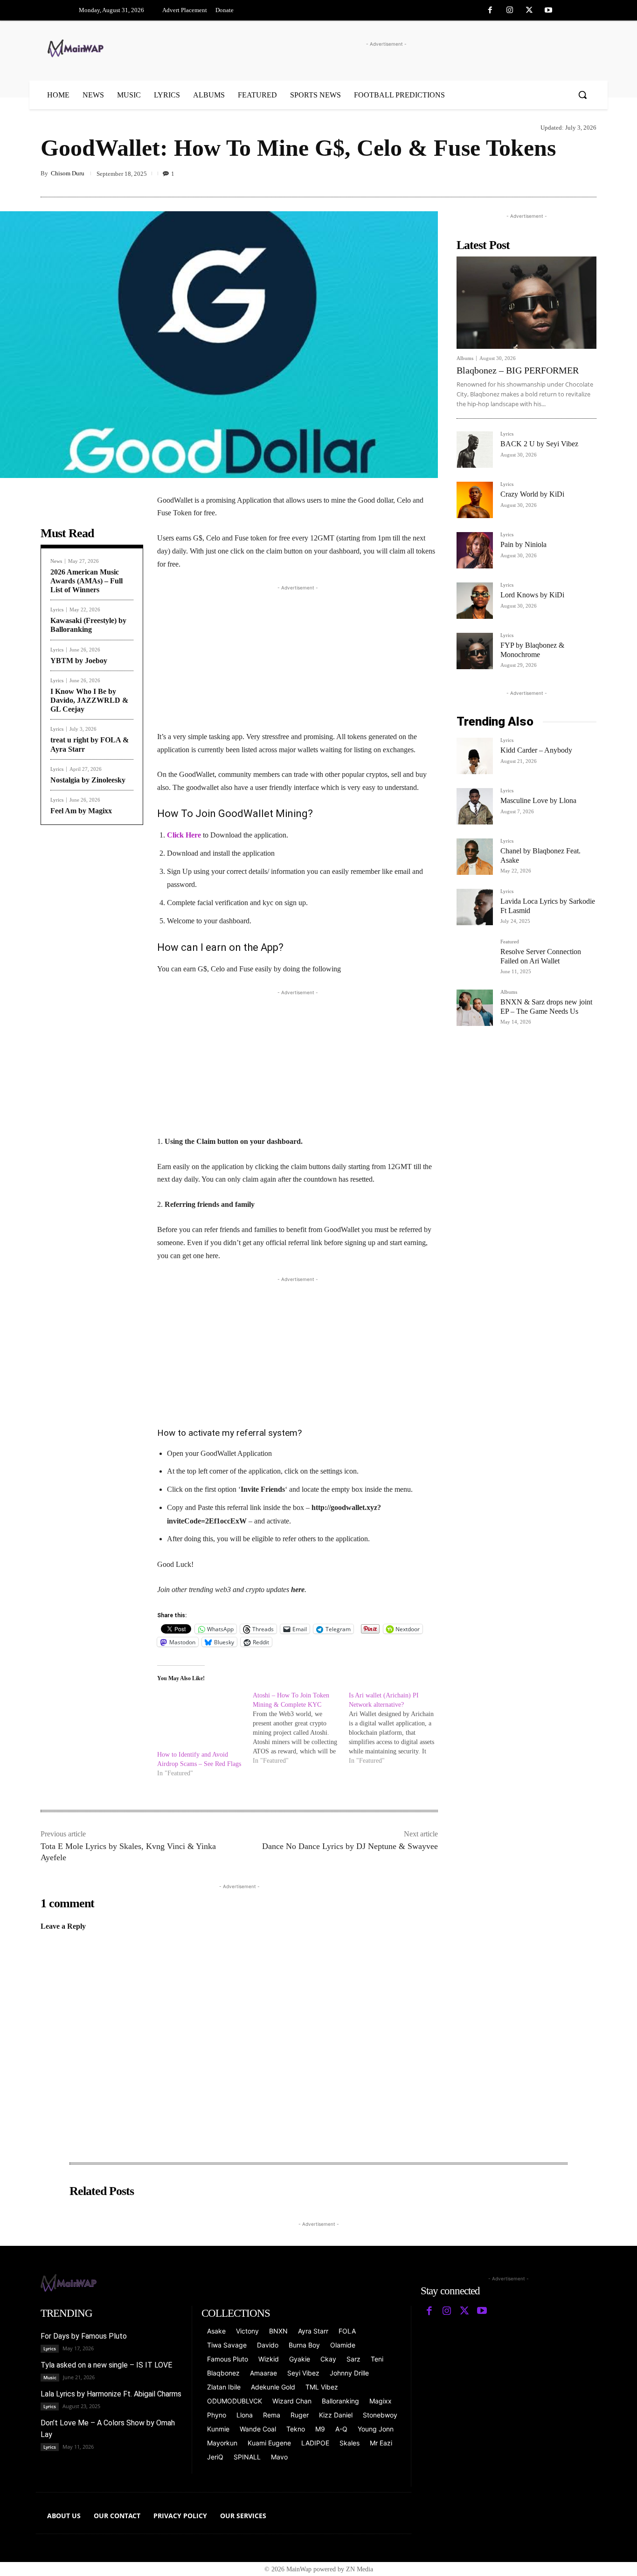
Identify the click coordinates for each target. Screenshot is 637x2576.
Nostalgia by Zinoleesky (88, 780)
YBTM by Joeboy (79, 661)
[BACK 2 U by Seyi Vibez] (475, 450)
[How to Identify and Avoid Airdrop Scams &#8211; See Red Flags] (200, 1716)
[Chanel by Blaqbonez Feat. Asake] (475, 857)
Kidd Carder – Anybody (536, 750)
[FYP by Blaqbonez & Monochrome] (475, 651)
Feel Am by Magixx (81, 811)
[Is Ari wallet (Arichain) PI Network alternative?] (397, 1728)
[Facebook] (491, 11)
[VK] (566, 175)
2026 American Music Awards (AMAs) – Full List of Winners (87, 581)
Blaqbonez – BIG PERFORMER (518, 370)
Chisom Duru (68, 173)
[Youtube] (548, 11)
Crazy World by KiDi (532, 494)
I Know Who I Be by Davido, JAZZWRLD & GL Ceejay (89, 700)
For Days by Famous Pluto (84, 2336)
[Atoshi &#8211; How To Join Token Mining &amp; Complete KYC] (301, 1728)
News (56, 561)
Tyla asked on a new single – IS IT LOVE (106, 2365)
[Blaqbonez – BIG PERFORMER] (526, 303)
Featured (510, 942)
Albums (465, 358)
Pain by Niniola (523, 544)
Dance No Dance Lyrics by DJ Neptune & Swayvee (350, 1846)
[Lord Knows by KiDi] (475, 601)
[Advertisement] (298, 658)
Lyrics (57, 610)
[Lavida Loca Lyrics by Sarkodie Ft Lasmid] (475, 907)
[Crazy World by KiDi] (475, 500)
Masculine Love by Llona (538, 800)
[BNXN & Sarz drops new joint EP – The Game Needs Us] (475, 1008)
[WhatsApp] (587, 175)
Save (547, 177)
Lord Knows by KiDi (532, 595)
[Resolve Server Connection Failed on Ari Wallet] (475, 957)
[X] (529, 11)
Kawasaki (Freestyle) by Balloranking (88, 625)
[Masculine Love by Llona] (475, 806)
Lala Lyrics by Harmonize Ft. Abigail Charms (111, 2394)
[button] (582, 95)
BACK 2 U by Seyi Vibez (539, 444)
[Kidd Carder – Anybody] (475, 756)
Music (50, 2377)
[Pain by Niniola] (475, 550)
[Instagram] (510, 11)
